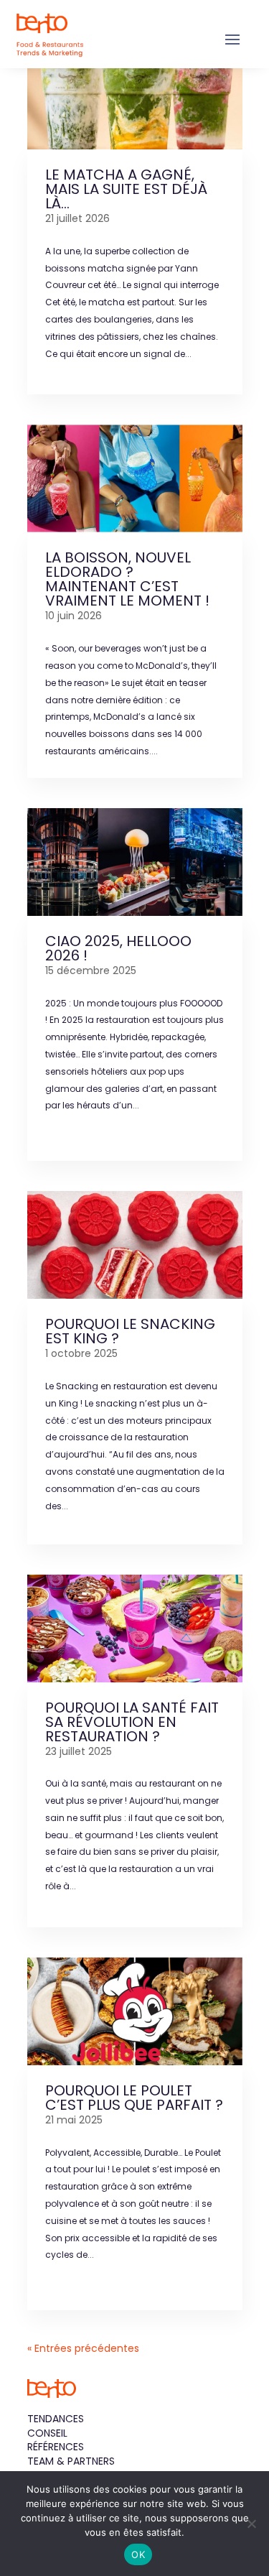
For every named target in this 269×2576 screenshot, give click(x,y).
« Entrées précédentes (83, 2348)
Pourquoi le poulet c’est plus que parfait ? (134, 2098)
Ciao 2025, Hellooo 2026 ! (118, 948)
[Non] (251, 2524)
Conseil (47, 2433)
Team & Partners (71, 2461)
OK (138, 2554)
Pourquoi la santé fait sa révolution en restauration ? (132, 1722)
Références (56, 2447)
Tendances (56, 2419)
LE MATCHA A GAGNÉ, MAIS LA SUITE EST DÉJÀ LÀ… (126, 189)
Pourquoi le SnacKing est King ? (130, 1331)
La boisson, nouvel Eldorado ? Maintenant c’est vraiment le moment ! (127, 579)
